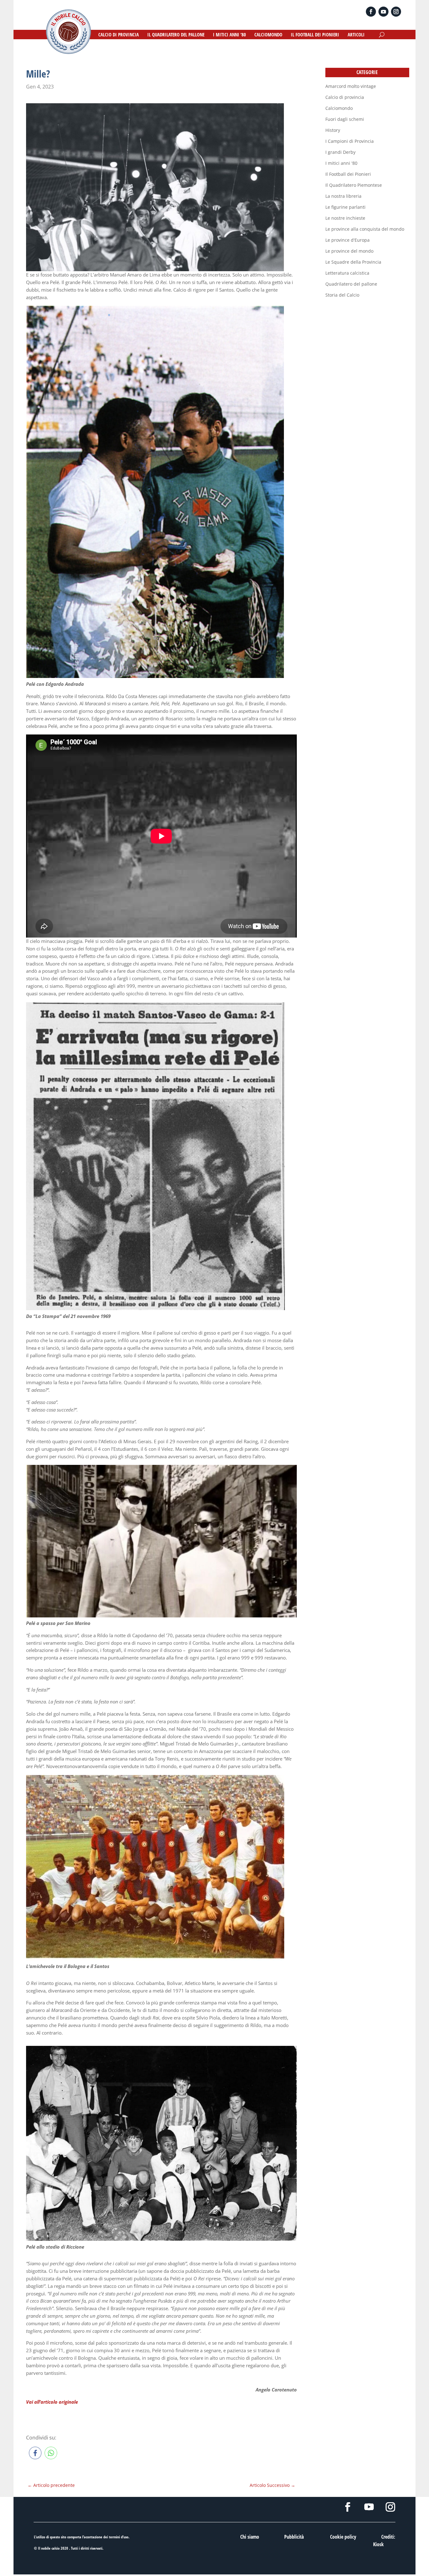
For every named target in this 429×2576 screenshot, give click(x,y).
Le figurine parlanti (345, 207)
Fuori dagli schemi (345, 119)
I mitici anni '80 (341, 163)
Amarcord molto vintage (351, 86)
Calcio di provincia (345, 97)
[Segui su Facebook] (371, 12)
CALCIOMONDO (268, 35)
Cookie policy (343, 2537)
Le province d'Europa (348, 240)
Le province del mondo (349, 251)
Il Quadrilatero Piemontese (354, 185)
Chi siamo (250, 2537)
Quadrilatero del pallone (351, 284)
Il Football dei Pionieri (348, 174)
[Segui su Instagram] (396, 12)
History (333, 130)
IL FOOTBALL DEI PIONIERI (315, 35)
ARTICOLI (356, 35)
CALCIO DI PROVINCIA (119, 35)
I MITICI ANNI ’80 (229, 35)
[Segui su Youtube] (383, 12)
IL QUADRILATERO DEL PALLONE (176, 35)
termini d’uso (119, 2537)
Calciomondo (339, 108)
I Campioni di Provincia (350, 141)
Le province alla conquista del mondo (365, 229)
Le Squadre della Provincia (353, 262)
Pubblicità (294, 2537)
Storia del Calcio (342, 295)
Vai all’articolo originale (52, 2402)
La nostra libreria (343, 196)
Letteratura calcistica (347, 273)
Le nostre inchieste (345, 218)
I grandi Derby (340, 152)
